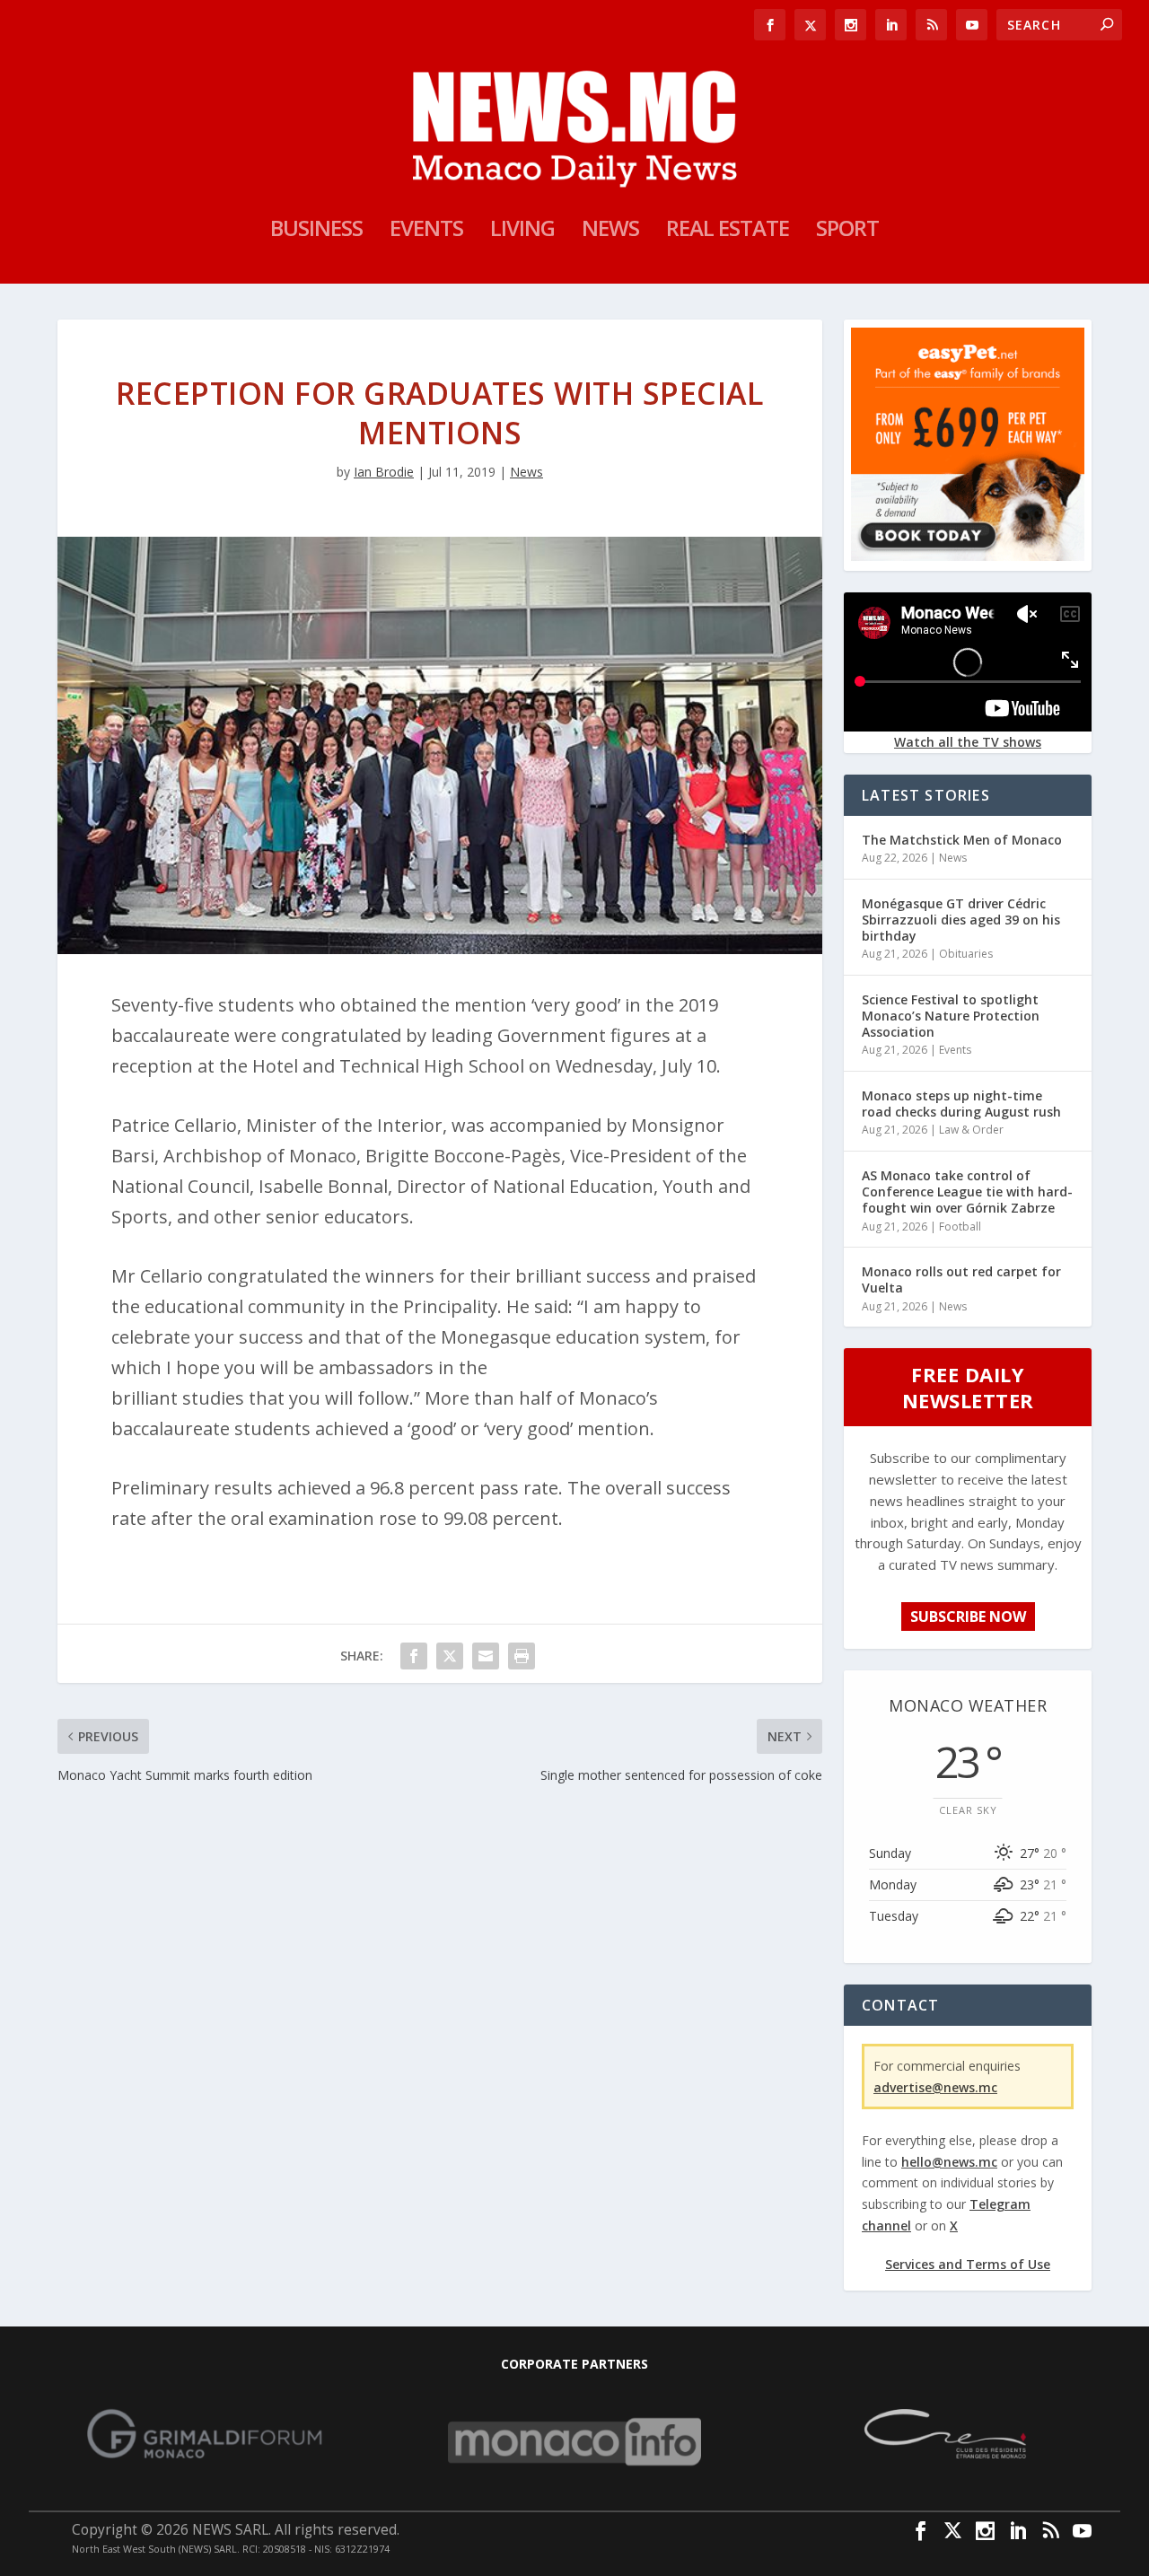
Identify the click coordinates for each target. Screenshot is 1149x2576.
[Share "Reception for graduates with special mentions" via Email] (486, 1656)
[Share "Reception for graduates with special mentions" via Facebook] (414, 1656)
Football (960, 1227)
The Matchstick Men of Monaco (962, 840)
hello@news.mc (949, 2162)
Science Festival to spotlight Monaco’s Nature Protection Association (951, 1016)
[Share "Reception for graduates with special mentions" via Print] (522, 1656)
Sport (847, 232)
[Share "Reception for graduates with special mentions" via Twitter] (450, 1656)
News (610, 232)
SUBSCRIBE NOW (968, 1617)
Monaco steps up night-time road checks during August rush (961, 1104)
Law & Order (971, 1130)
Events (426, 232)
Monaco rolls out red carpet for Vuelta (961, 1279)
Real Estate (728, 232)
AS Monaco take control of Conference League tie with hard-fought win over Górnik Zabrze (967, 1192)
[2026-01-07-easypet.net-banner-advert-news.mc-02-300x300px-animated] (968, 556)
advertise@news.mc (935, 2087)
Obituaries (966, 954)
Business (316, 232)
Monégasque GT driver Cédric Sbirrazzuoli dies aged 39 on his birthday (961, 920)
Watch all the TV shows (968, 742)
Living (522, 232)
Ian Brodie (384, 472)
